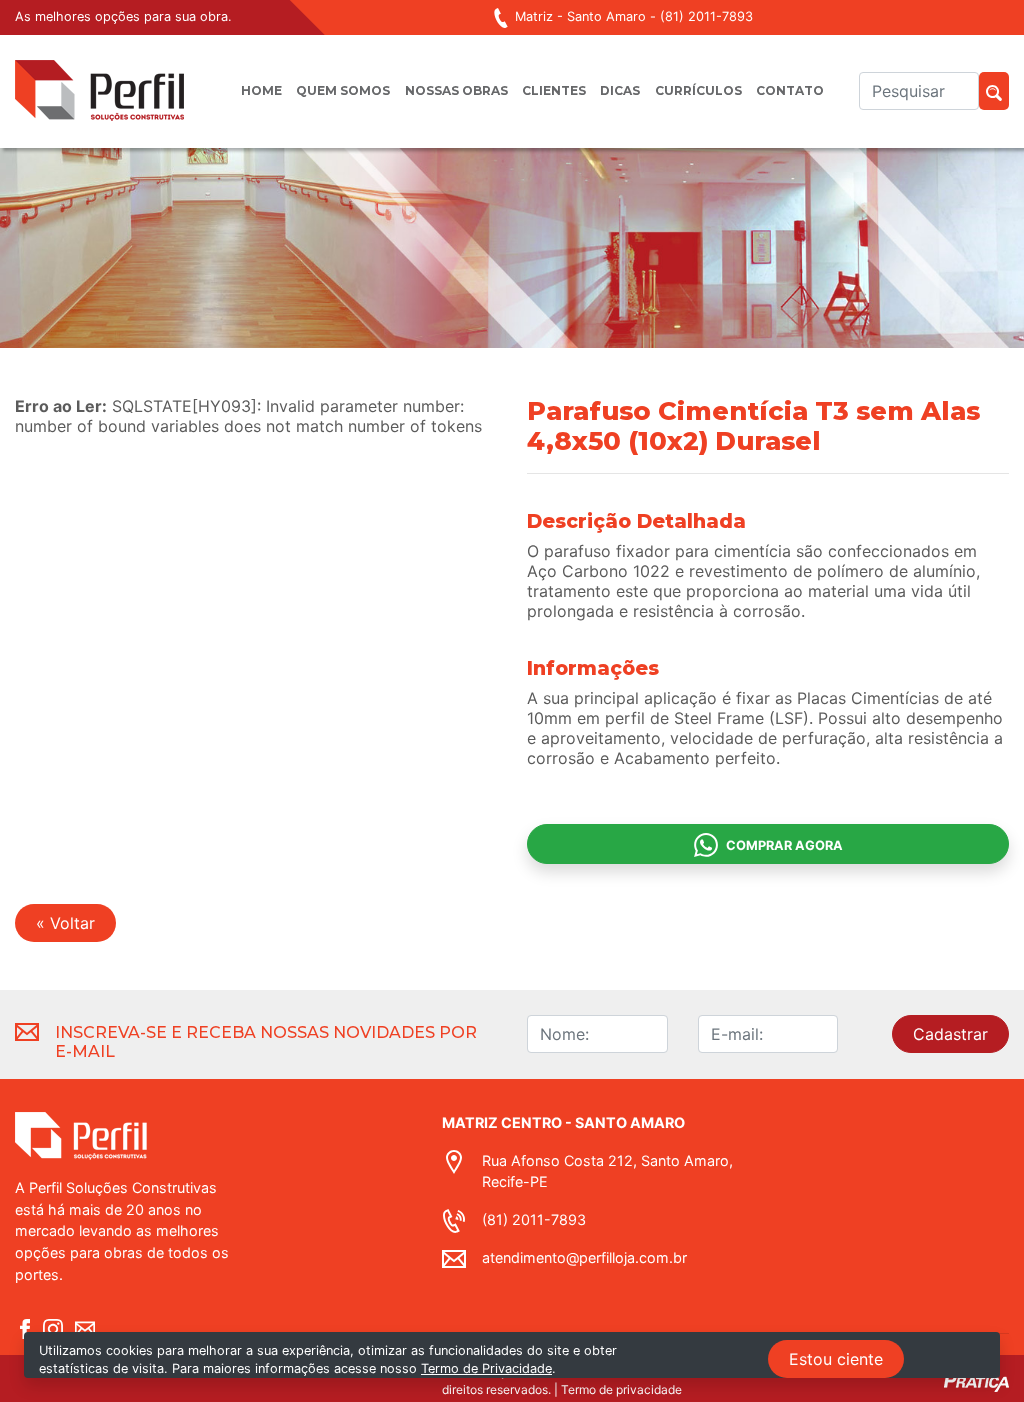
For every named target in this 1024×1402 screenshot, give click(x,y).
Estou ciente (836, 1359)
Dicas (620, 90)
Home (261, 90)
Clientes (554, 90)
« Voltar (65, 923)
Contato (790, 90)
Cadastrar (950, 1034)
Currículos (698, 90)
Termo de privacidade (621, 1389)
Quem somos (343, 90)
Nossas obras (456, 90)
